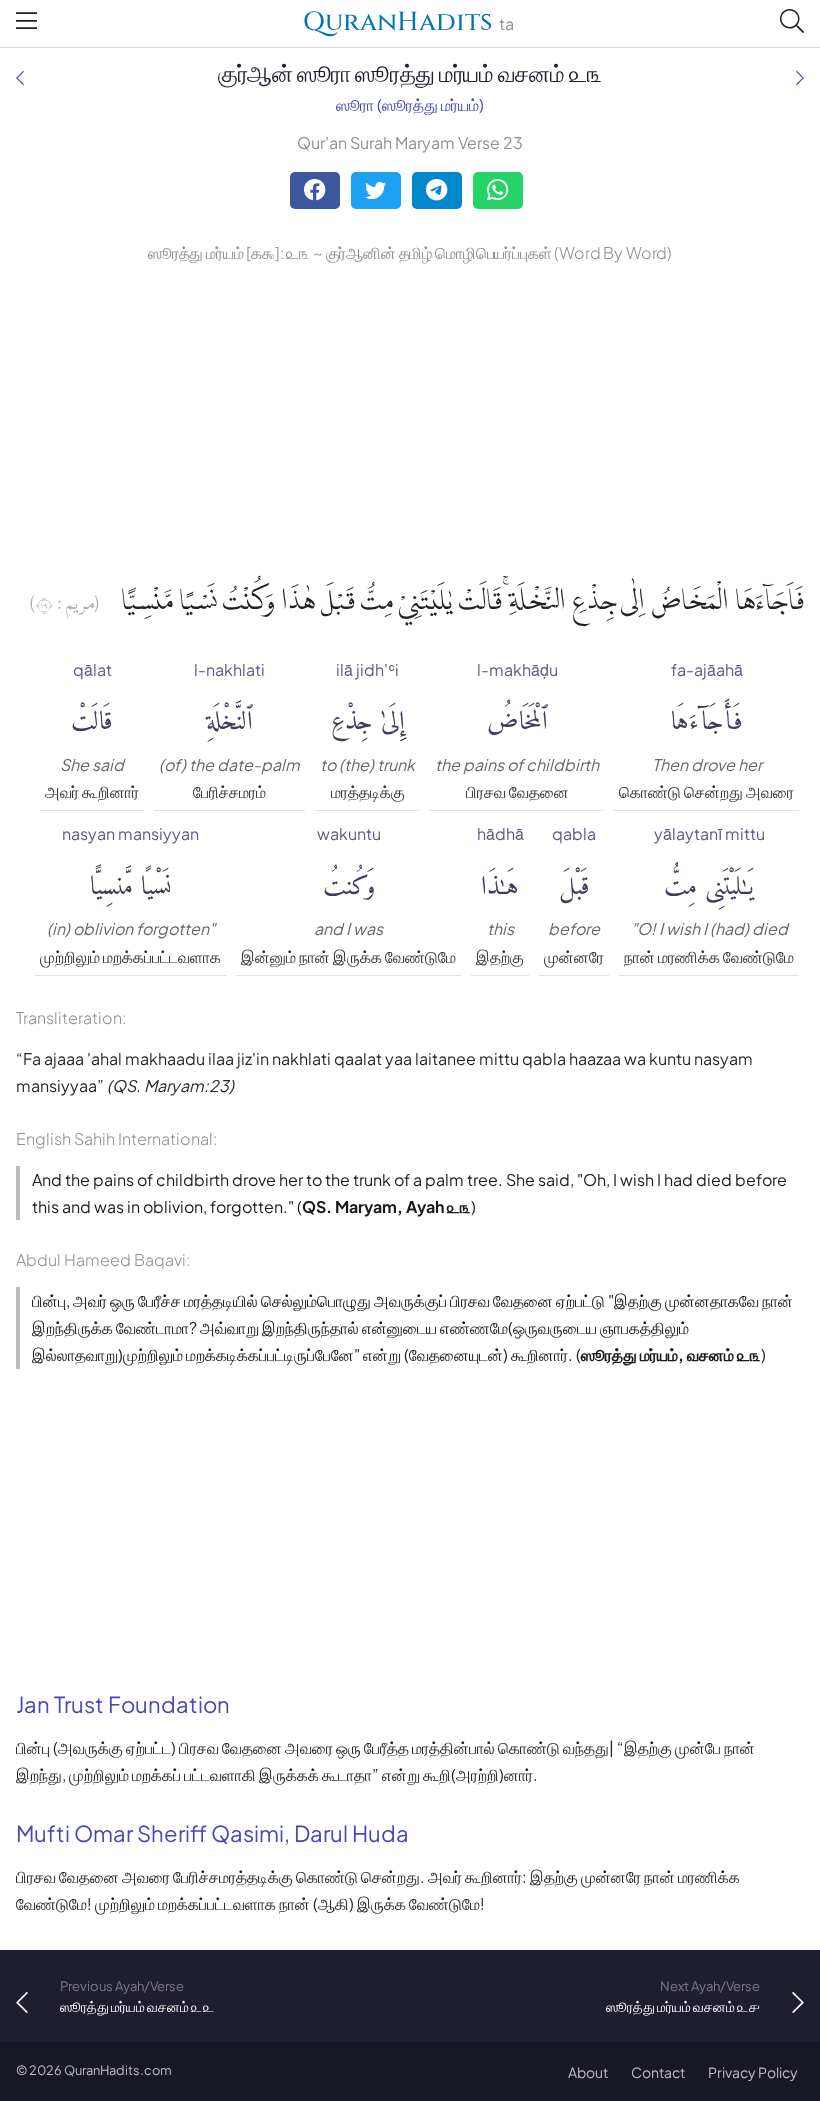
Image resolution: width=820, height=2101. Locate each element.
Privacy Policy (753, 2072)
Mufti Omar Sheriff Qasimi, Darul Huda (212, 1833)
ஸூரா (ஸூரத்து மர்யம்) (410, 104)
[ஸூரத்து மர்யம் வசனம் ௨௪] (800, 77)
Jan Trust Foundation (123, 1704)
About (588, 2072)
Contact (658, 2072)
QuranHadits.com (118, 2070)
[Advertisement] (410, 417)
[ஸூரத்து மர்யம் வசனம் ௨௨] (20, 77)
